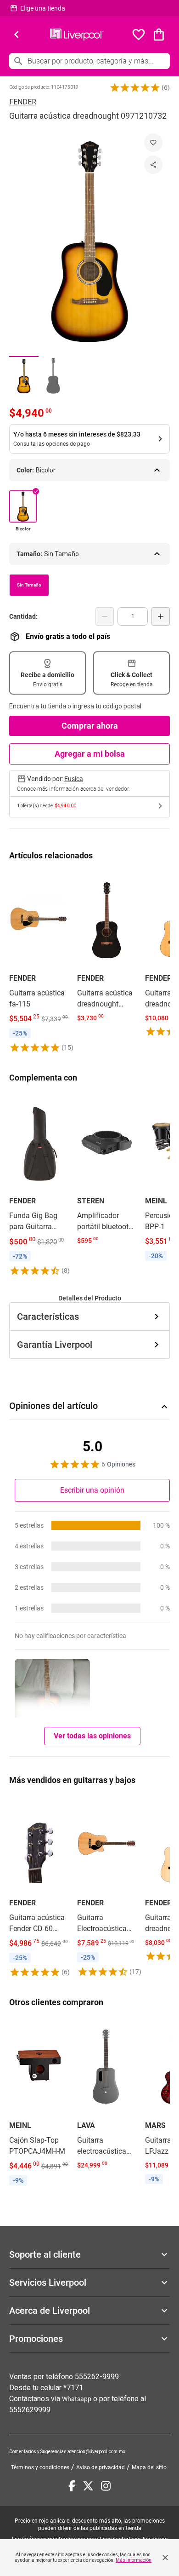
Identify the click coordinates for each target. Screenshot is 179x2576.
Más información (134, 2560)
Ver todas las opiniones (92, 1736)
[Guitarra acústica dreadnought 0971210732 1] (24, 376)
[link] (39, 962)
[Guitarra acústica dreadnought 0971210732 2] (53, 376)
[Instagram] (106, 2486)
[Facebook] (72, 2486)
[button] (135, 87)
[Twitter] (88, 2486)
